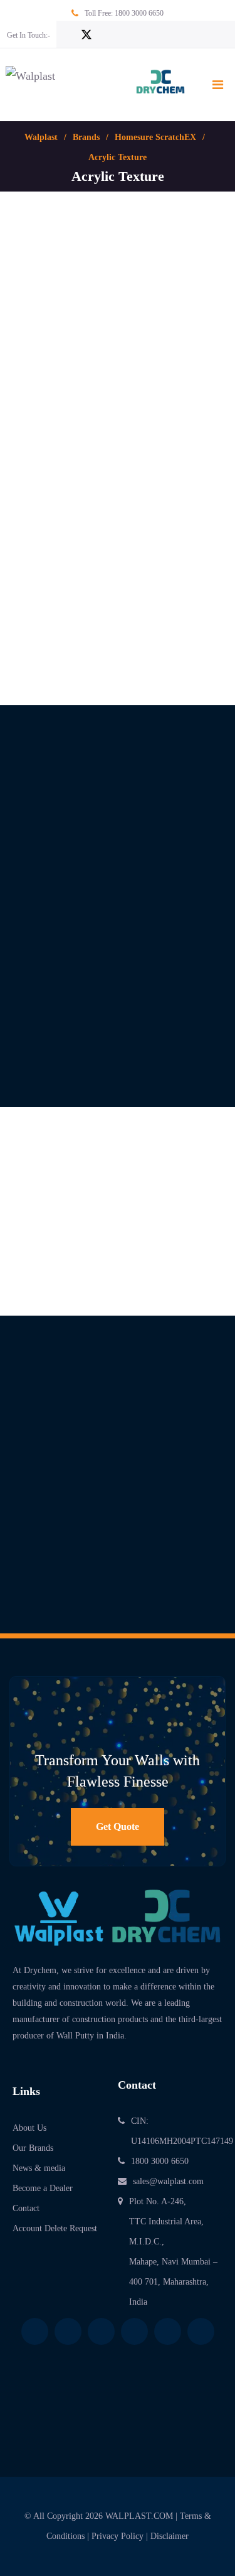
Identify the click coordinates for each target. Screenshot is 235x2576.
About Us (29, 2128)
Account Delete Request (55, 2228)
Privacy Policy (118, 2536)
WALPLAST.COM (139, 2516)
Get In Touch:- (29, 35)
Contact (26, 2208)
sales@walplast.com (168, 2181)
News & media (39, 2168)
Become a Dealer (43, 2188)
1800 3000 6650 (139, 13)
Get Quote (118, 1826)
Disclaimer (170, 2536)
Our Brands (33, 2148)
